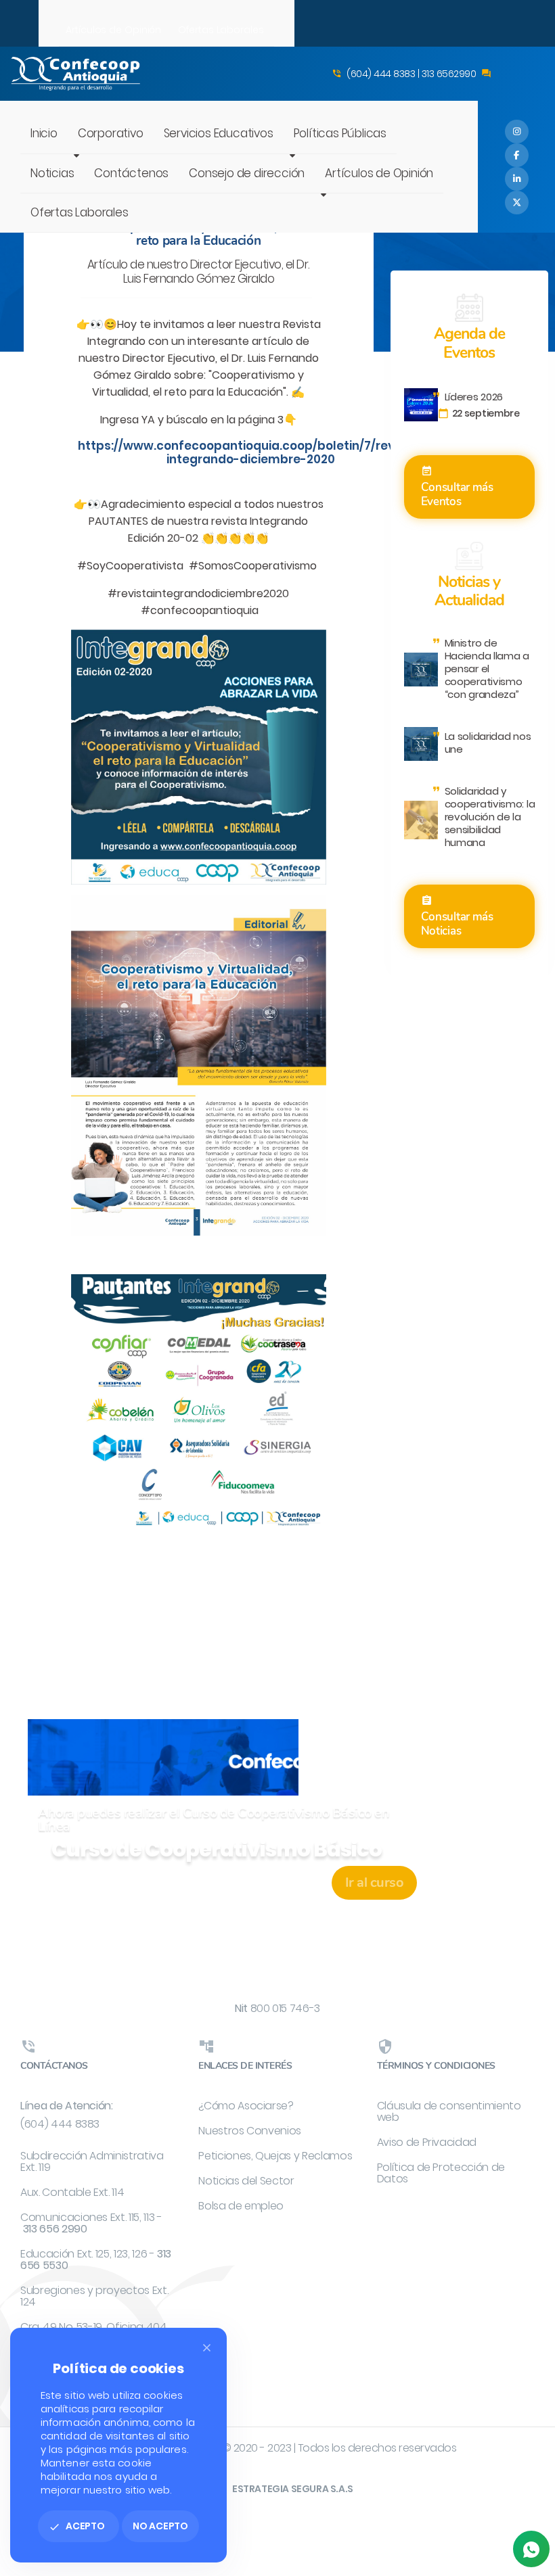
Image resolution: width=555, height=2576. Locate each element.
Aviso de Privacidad (427, 2142)
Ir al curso (375, 1882)
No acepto (160, 2526)
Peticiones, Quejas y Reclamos (275, 2156)
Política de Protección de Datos (441, 2173)
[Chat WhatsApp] (531, 2549)
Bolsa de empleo (241, 2206)
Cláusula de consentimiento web (449, 2111)
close (207, 2348)
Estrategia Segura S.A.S (293, 2489)
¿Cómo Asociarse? (246, 2106)
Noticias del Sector (246, 2181)
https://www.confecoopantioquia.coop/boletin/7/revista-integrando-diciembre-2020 (251, 452)
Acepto (77, 2526)
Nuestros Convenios (250, 2131)
